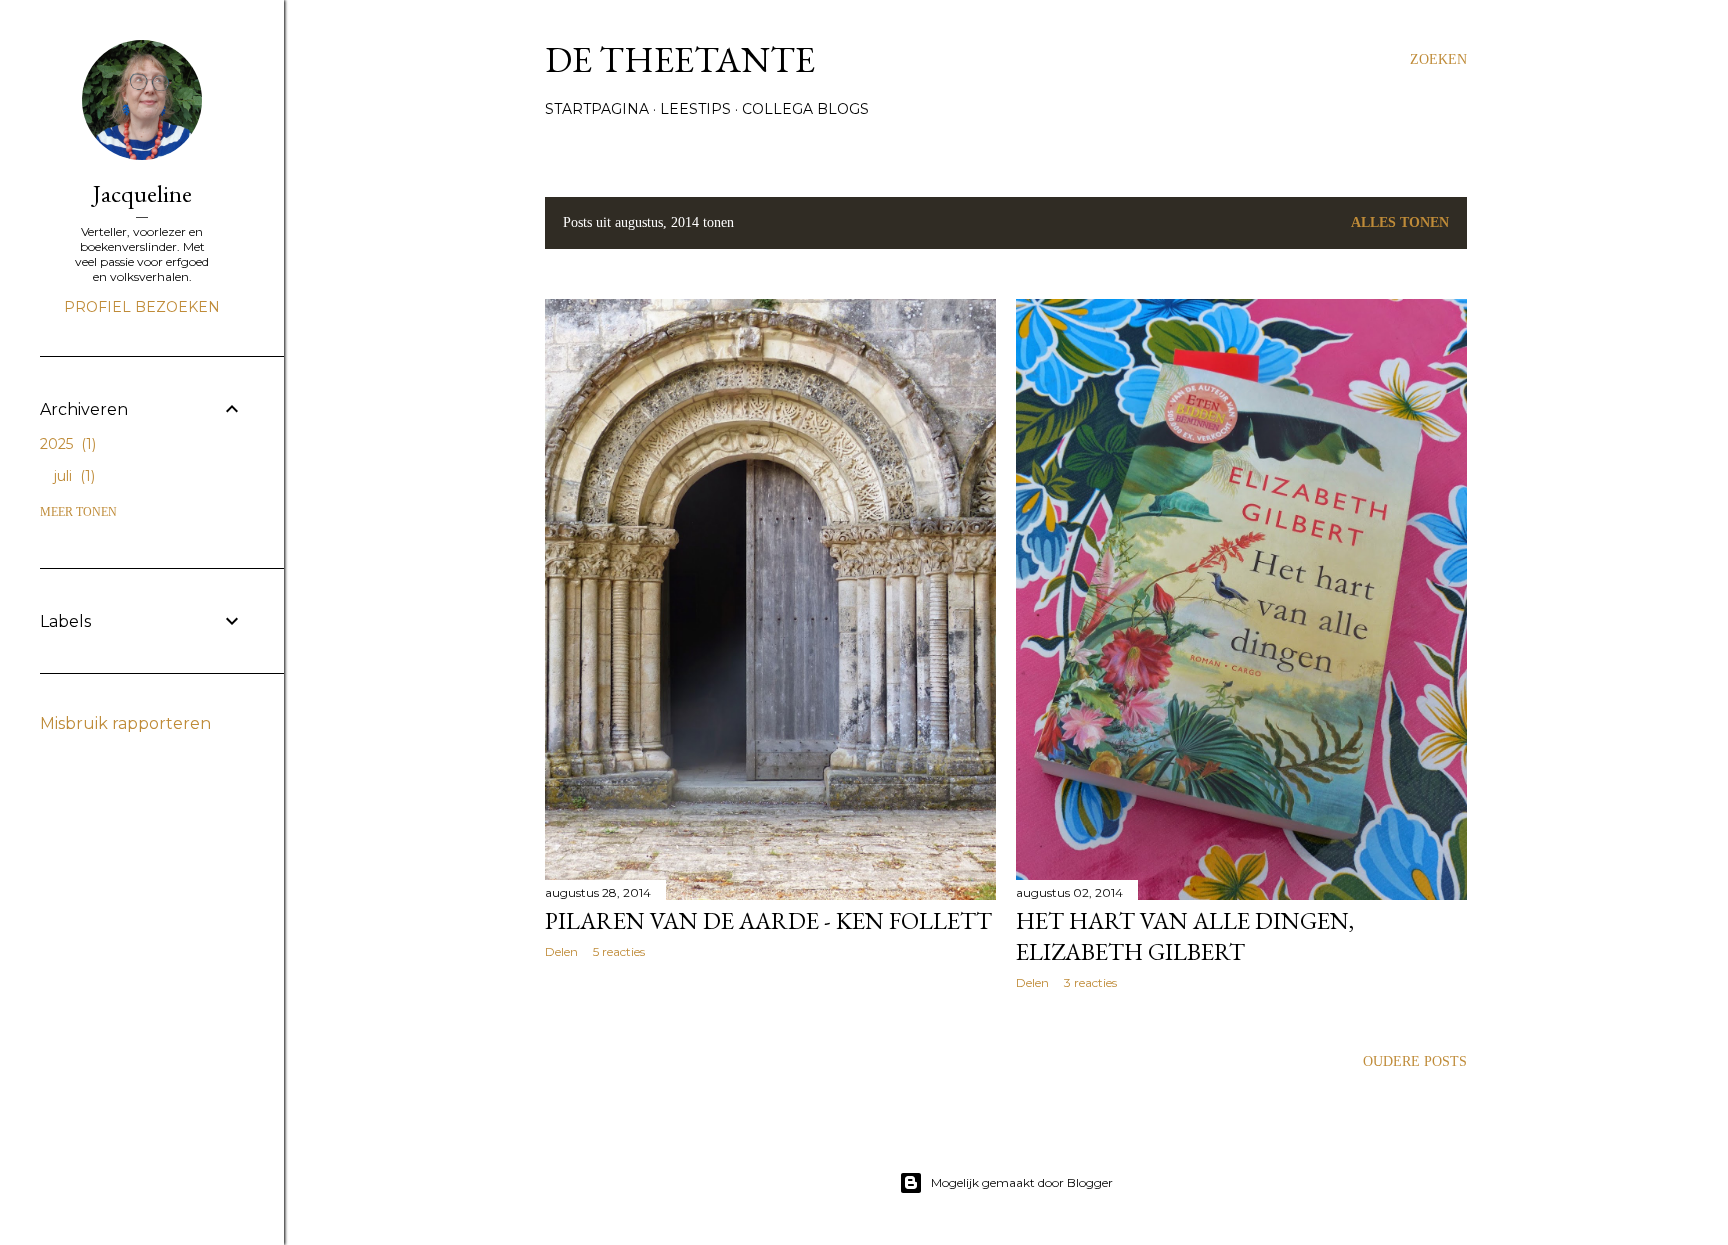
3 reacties (1090, 982)
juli (72, 476)
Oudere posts (1415, 1061)
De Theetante (680, 59)
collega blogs (805, 109)
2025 (66, 444)
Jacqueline (142, 193)
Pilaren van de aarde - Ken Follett (768, 920)
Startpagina (597, 109)
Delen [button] (561, 951)
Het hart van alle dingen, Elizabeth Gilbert (1185, 936)
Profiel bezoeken (142, 307)
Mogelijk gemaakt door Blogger (1022, 1182)
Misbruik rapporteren (125, 723)
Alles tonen (1400, 222)
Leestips (695, 109)
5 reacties (619, 951)
